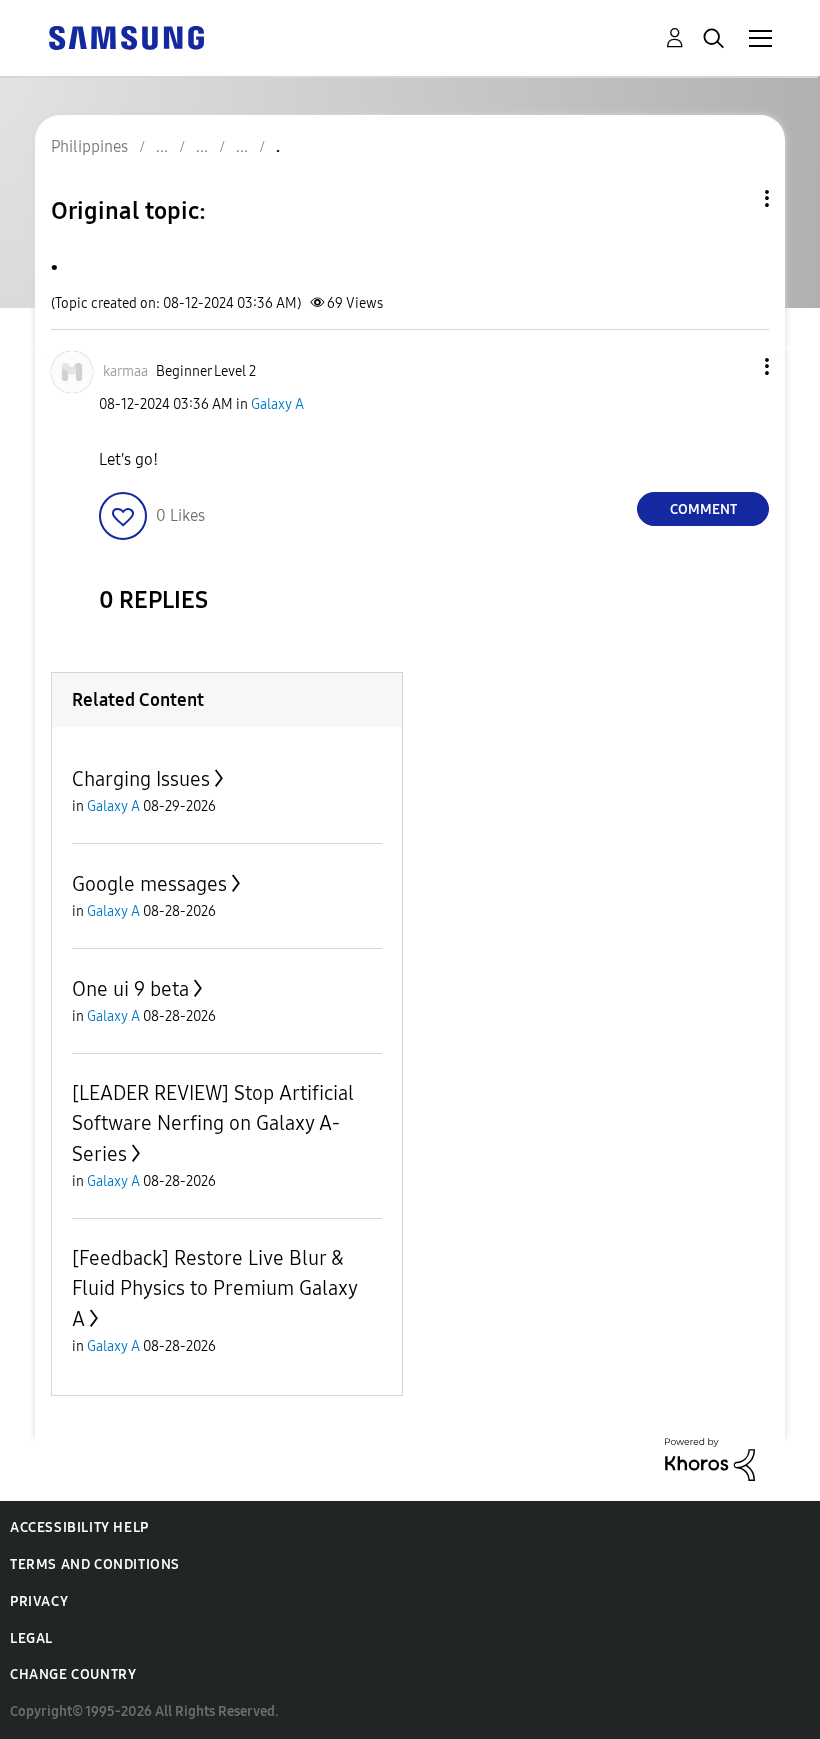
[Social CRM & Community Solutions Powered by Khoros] (710, 1458)
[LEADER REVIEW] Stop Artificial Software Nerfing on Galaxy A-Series (213, 1123)
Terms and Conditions (95, 1564)
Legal (31, 1638)
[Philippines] (126, 36)
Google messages (149, 884)
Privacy (39, 1601)
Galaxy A (277, 404)
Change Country (73, 1674)
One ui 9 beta (130, 989)
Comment (703, 509)
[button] (734, 366)
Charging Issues (141, 779)
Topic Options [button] (733, 198)
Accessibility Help (79, 1527)
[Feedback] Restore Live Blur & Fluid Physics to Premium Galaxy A (214, 1288)
